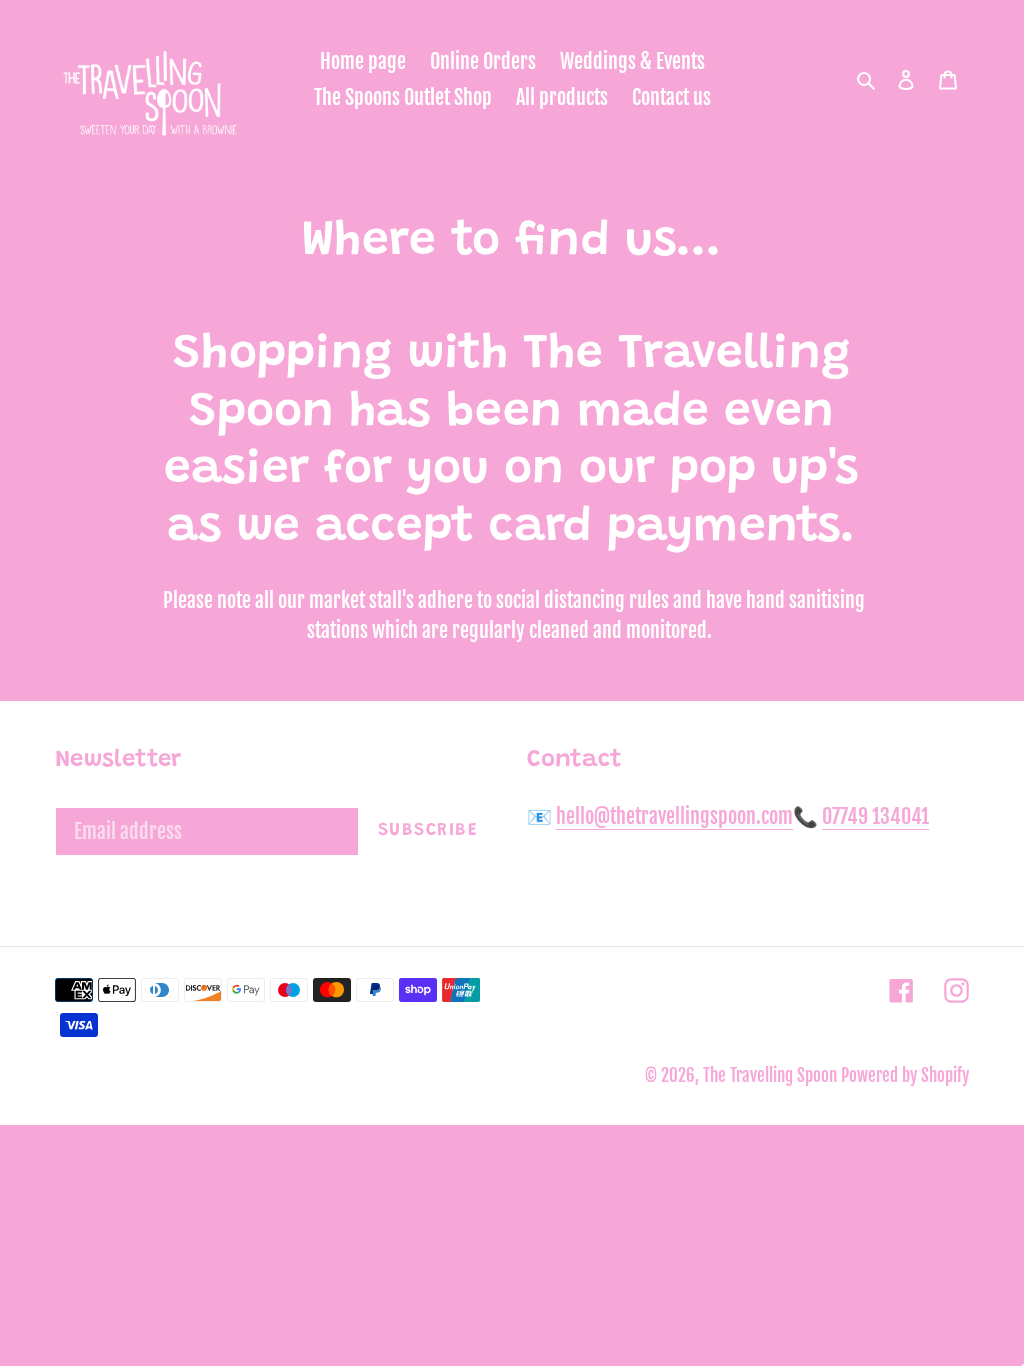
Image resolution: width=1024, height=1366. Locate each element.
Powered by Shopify (905, 1075)
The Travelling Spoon (772, 1075)
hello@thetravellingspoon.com (674, 816)
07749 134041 (875, 816)
